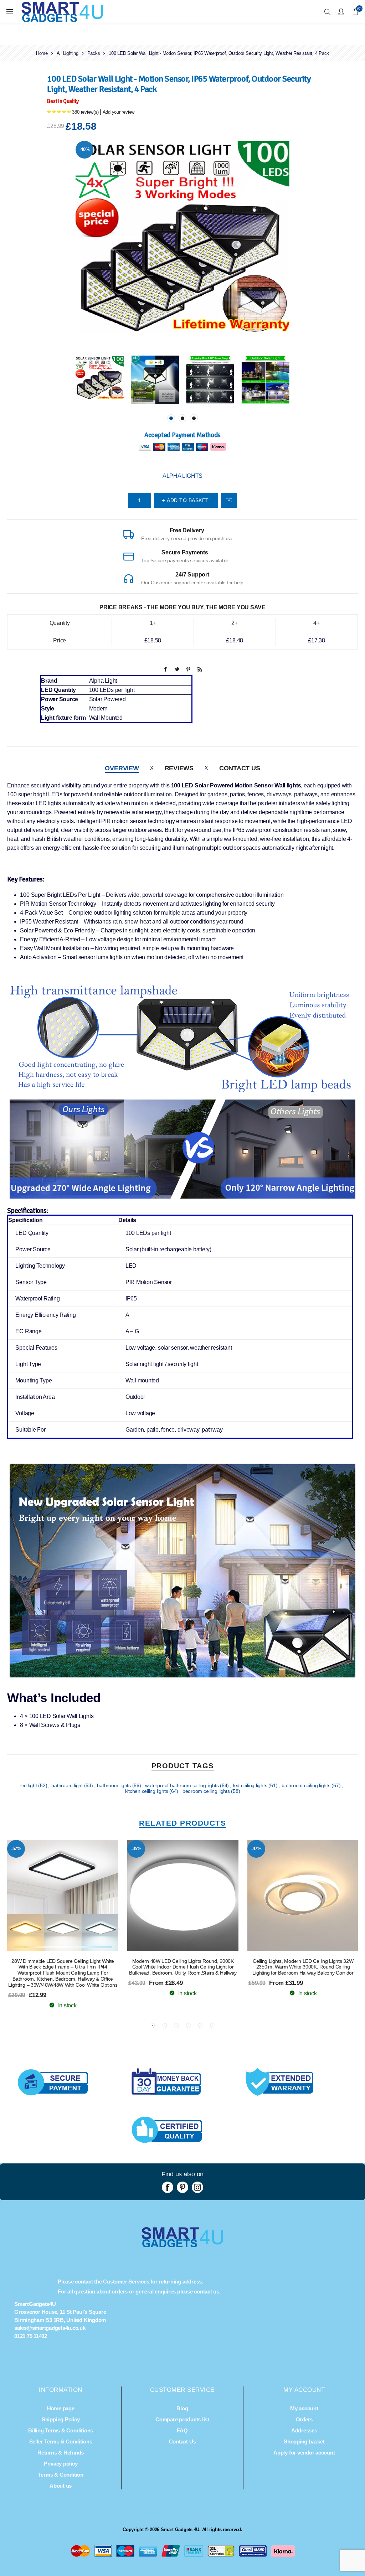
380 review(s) (85, 112)
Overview (122, 768)
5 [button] (201, 2026)
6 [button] (213, 2026)
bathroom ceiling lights (307, 1785)
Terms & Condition (61, 2475)
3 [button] (194, 418)
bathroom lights (114, 1785)
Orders (304, 2419)
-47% (256, 1849)
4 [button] (189, 2026)
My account (304, 2408)
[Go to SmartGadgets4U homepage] (182, 2245)
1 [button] (171, 418)
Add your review (119, 112)
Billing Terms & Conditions (61, 2430)
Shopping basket (304, 2441)
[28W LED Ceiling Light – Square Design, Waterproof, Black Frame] (63, 1895)
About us (61, 2486)
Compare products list (182, 2419)
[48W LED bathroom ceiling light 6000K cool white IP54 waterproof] (183, 1895)
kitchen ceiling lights (147, 1791)
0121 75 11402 (31, 2336)
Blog (182, 2408)
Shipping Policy (61, 2419)
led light (29, 1785)
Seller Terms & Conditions (61, 2441)
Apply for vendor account (304, 2453)
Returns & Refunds (61, 2453)
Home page (61, 2408)
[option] (100, 380)
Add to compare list (229, 500)
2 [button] (182, 418)
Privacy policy (61, 2464)
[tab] (122, 768)
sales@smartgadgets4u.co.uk (50, 2328)
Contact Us (240, 768)
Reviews (179, 768)
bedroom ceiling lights (207, 1791)
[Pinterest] (182, 2187)
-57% (16, 1849)
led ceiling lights (251, 1785)
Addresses (304, 2430)
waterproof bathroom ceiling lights (182, 1785)
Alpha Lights (182, 476)
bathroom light (68, 1785)
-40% (84, 149)
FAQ (182, 2430)
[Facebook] (168, 2187)
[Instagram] (197, 2187)
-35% (136, 1849)
